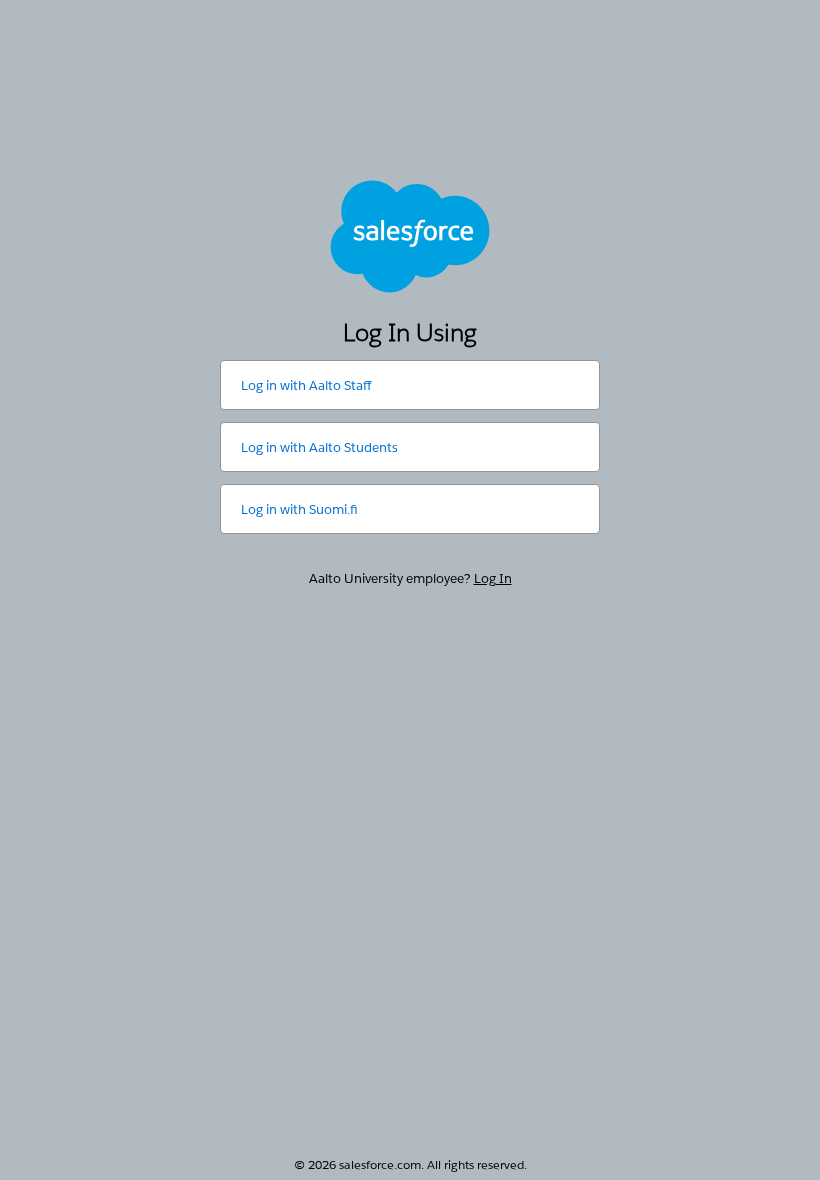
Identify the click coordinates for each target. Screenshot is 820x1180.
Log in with (306, 385)
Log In (493, 578)
